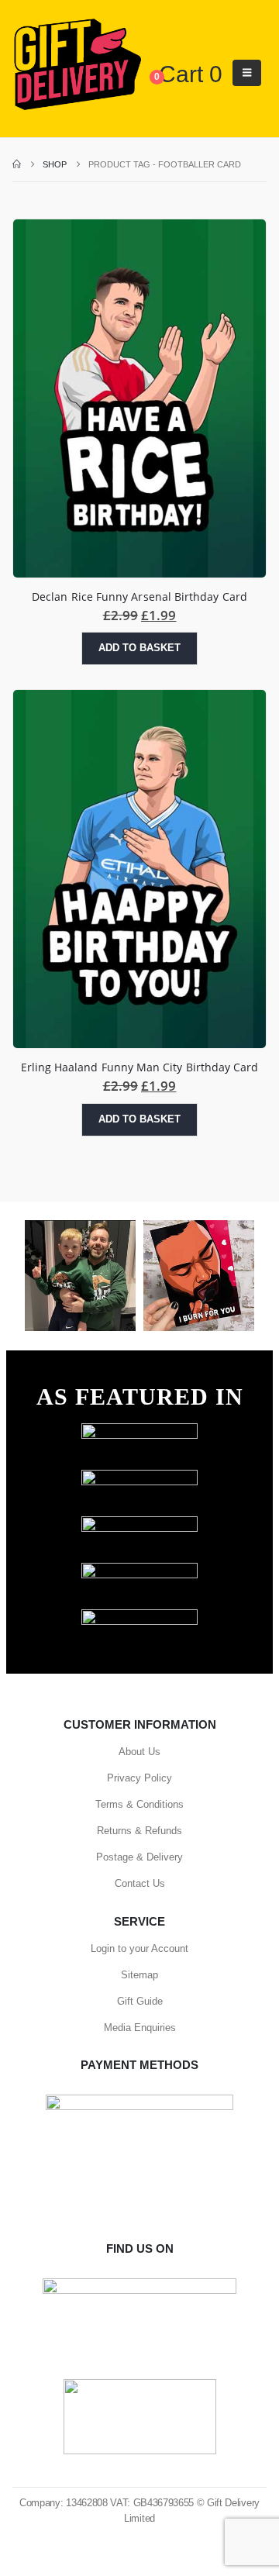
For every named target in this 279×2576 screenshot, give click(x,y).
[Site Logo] (77, 65)
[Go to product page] (139, 398)
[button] (247, 73)
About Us (139, 1752)
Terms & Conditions (139, 1804)
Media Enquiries (140, 2028)
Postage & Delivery (139, 1857)
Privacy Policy (139, 1778)
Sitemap (139, 1975)
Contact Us (140, 1883)
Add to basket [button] (139, 648)
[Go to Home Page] (17, 164)
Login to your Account (139, 1948)
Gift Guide (140, 2001)
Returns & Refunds (139, 1831)
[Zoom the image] (139, 1431)
